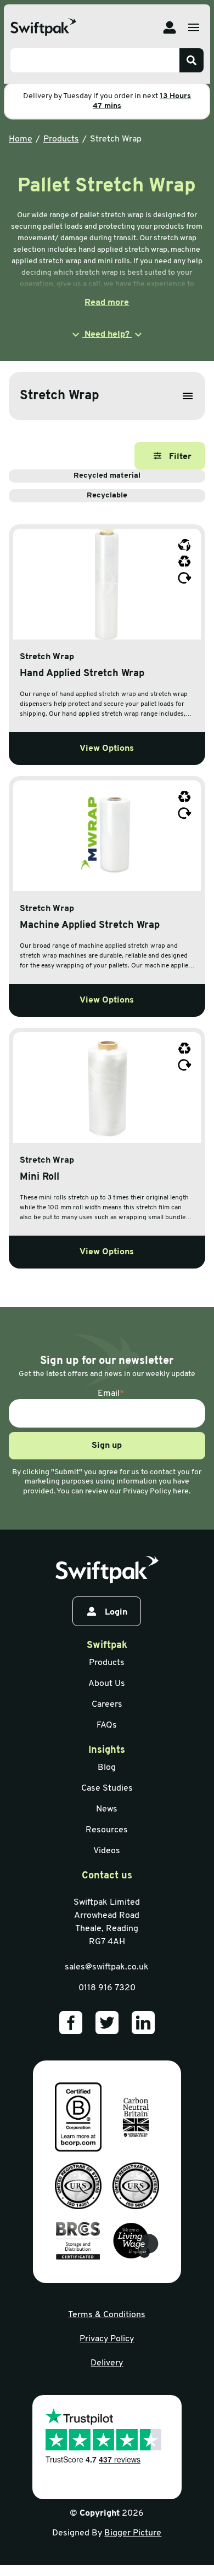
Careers (107, 1705)
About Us (107, 1684)
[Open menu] (194, 27)
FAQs (107, 1725)
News (107, 1809)
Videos (107, 1851)
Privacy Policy (107, 2339)
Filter (180, 457)
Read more (107, 303)
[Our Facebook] (71, 2023)
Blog (107, 1768)
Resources (107, 1830)
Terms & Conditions (107, 2315)
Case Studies (107, 1788)
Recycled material (107, 476)
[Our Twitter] (107, 2023)
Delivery (107, 2363)
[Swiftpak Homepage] (43, 27)
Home (21, 139)
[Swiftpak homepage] (107, 1570)
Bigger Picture (133, 2533)
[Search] (192, 60)
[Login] (170, 27)
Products (61, 139)
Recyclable (107, 496)
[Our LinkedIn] (143, 2023)
